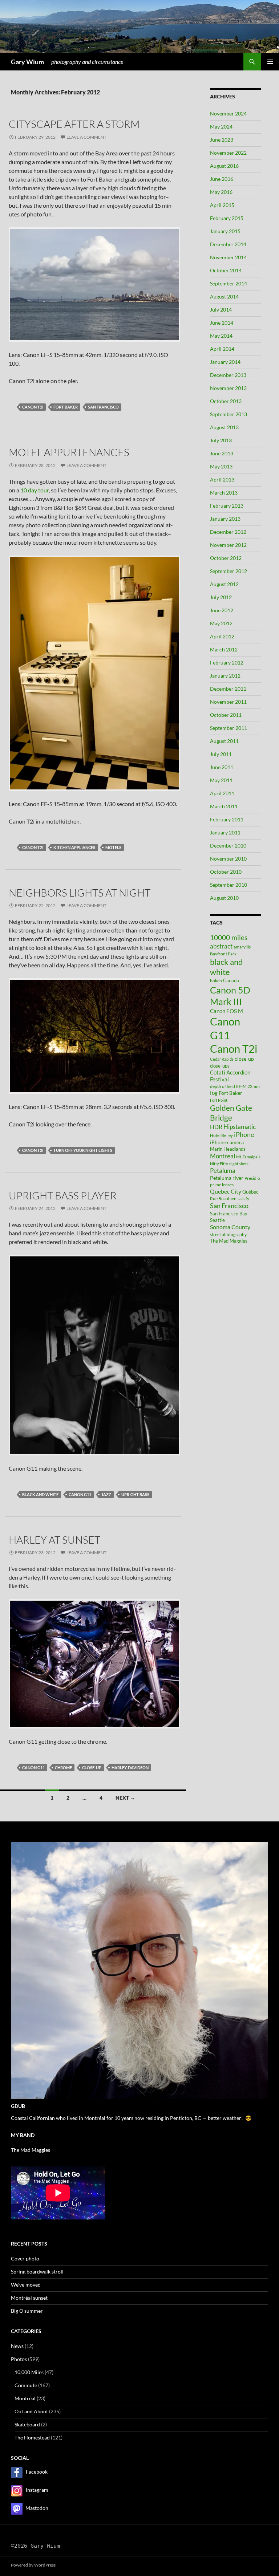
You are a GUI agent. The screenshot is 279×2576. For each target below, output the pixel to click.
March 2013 (224, 493)
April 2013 (222, 480)
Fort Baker (66, 407)
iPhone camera (227, 1142)
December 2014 (228, 244)
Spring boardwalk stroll (37, 2272)
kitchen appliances (74, 847)
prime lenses (222, 1185)
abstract (221, 946)
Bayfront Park (223, 954)
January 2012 (225, 676)
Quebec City (226, 1191)
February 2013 (227, 506)
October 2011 (226, 715)
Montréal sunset (29, 2298)
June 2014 (222, 323)
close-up (92, 1768)
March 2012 (224, 649)
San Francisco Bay (229, 1214)
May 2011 (221, 780)
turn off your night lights (83, 1150)
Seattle (217, 1220)
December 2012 (228, 532)
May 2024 (221, 127)
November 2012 (228, 545)
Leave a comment (86, 137)
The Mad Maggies (229, 1241)
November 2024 (228, 113)
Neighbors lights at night (80, 893)
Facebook (37, 2472)
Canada (231, 980)
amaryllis (242, 947)
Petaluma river (227, 1178)
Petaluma (223, 1171)
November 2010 (228, 859)
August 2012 (224, 584)
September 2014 (229, 283)
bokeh (216, 981)
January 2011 (225, 832)
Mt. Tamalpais (248, 1157)
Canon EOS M (227, 1011)
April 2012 (222, 636)
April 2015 (222, 205)
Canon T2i (33, 407)
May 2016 (221, 192)
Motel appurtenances (69, 452)
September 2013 (229, 414)
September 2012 (229, 571)
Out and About (31, 2411)
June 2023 (222, 140)
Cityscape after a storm (74, 124)
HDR (216, 1127)
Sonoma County (230, 1227)
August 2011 (224, 741)
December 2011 (228, 689)
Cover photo (25, 2258)
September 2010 (229, 885)
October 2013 (226, 401)
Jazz (106, 1494)
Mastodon (37, 2508)
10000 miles (229, 938)
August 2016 (224, 166)
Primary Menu (270, 62)
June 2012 (222, 610)
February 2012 (227, 663)
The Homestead (32, 2437)
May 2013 (221, 466)
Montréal (25, 2398)
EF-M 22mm (248, 1086)
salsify (243, 1198)
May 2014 (221, 336)
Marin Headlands (228, 1149)
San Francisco (103, 407)
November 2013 (228, 388)
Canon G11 (80, 1494)
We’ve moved (26, 2285)
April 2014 (222, 349)
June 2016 (222, 179)
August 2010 (224, 898)
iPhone (244, 1135)
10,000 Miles (29, 2372)
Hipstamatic (240, 1127)
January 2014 (225, 362)
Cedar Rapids (222, 1059)
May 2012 (221, 623)
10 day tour (35, 490)
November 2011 (228, 702)
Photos (19, 2359)
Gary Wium (27, 62)
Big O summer (27, 2311)
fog (214, 1093)
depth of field (223, 1086)
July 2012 (221, 597)
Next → (125, 1798)
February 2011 (227, 819)
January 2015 (225, 231)
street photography (228, 1234)
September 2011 (229, 728)
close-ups (220, 1066)
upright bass (135, 1494)
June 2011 (222, 767)
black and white (40, 1494)
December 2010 (228, 846)
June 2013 (222, 453)
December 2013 (228, 375)
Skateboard (27, 2424)
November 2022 (228, 153)
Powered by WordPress (33, 2565)
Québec (250, 1192)
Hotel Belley (221, 1135)
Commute (26, 2385)
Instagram (37, 2490)
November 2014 (228, 257)
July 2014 (221, 310)
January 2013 (225, 519)
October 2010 (226, 872)
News (17, 2346)
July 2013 (221, 440)
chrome (63, 1768)
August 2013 (224, 427)
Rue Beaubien (223, 1198)
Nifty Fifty (219, 1164)
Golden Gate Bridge (231, 1113)
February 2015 (227, 218)
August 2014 (224, 296)
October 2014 (226, 270)
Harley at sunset (54, 1540)
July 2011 (221, 754)
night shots (239, 1164)
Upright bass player (63, 1195)
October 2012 (226, 558)
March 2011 (224, 806)
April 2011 (222, 793)
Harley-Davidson (130, 1768)
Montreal (223, 1156)
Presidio (252, 1178)
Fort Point (219, 1100)
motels (113, 847)
